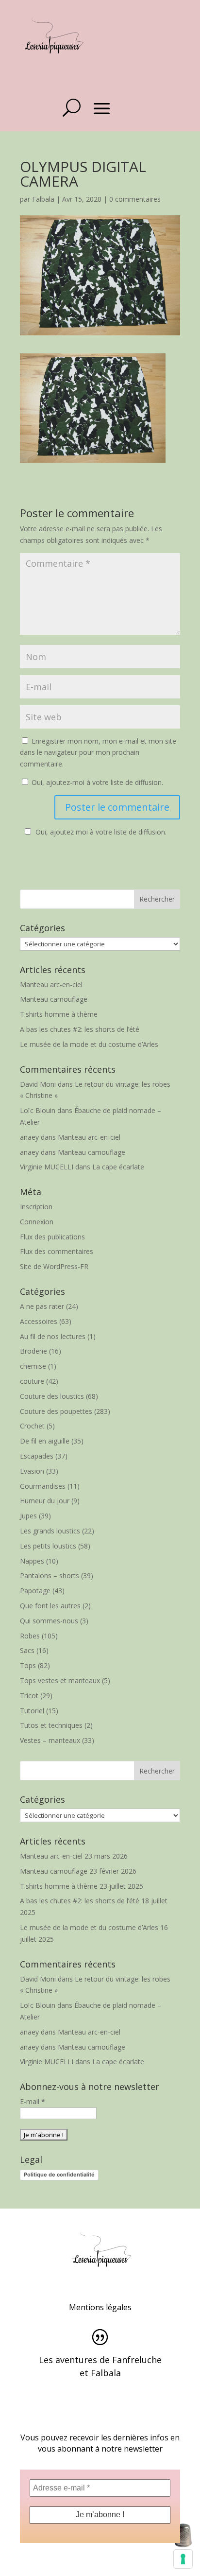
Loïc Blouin (38, 1110)
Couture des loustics (52, 1396)
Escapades (37, 1456)
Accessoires (39, 1321)
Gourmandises (43, 1486)
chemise (33, 1366)
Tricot (29, 1696)
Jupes (28, 1516)
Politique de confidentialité (59, 2175)
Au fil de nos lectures (53, 1336)
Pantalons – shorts (50, 1575)
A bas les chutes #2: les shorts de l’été (80, 1029)
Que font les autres (50, 1606)
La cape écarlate (118, 1167)
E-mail (33, 2101)
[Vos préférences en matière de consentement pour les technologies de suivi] (183, 2559)
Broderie (33, 1351)
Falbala (43, 199)
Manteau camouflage (54, 999)
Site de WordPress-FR (54, 1266)
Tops (28, 1665)
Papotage (35, 1591)
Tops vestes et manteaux (60, 1680)
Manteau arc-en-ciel (51, 984)
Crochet (32, 1426)
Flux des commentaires (57, 1251)
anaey (29, 1137)
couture (32, 1381)
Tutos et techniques (51, 1725)
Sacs (27, 1650)
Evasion (32, 1471)
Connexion (37, 1222)
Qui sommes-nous (49, 1621)
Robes (30, 1636)
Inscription (36, 1207)
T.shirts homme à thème (59, 1014)
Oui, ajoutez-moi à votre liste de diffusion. (96, 782)
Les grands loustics (50, 1531)
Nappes (32, 1561)
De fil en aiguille (45, 1441)
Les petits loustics (48, 1546)
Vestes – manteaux (50, 1740)
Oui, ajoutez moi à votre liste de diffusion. (101, 832)
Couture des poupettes (56, 1411)
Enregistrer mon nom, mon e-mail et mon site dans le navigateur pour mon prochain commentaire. (98, 753)
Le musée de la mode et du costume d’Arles (89, 1044)
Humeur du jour (45, 1501)
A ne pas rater (42, 1306)
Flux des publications (52, 1237)
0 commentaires (135, 199)
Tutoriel (32, 1711)
